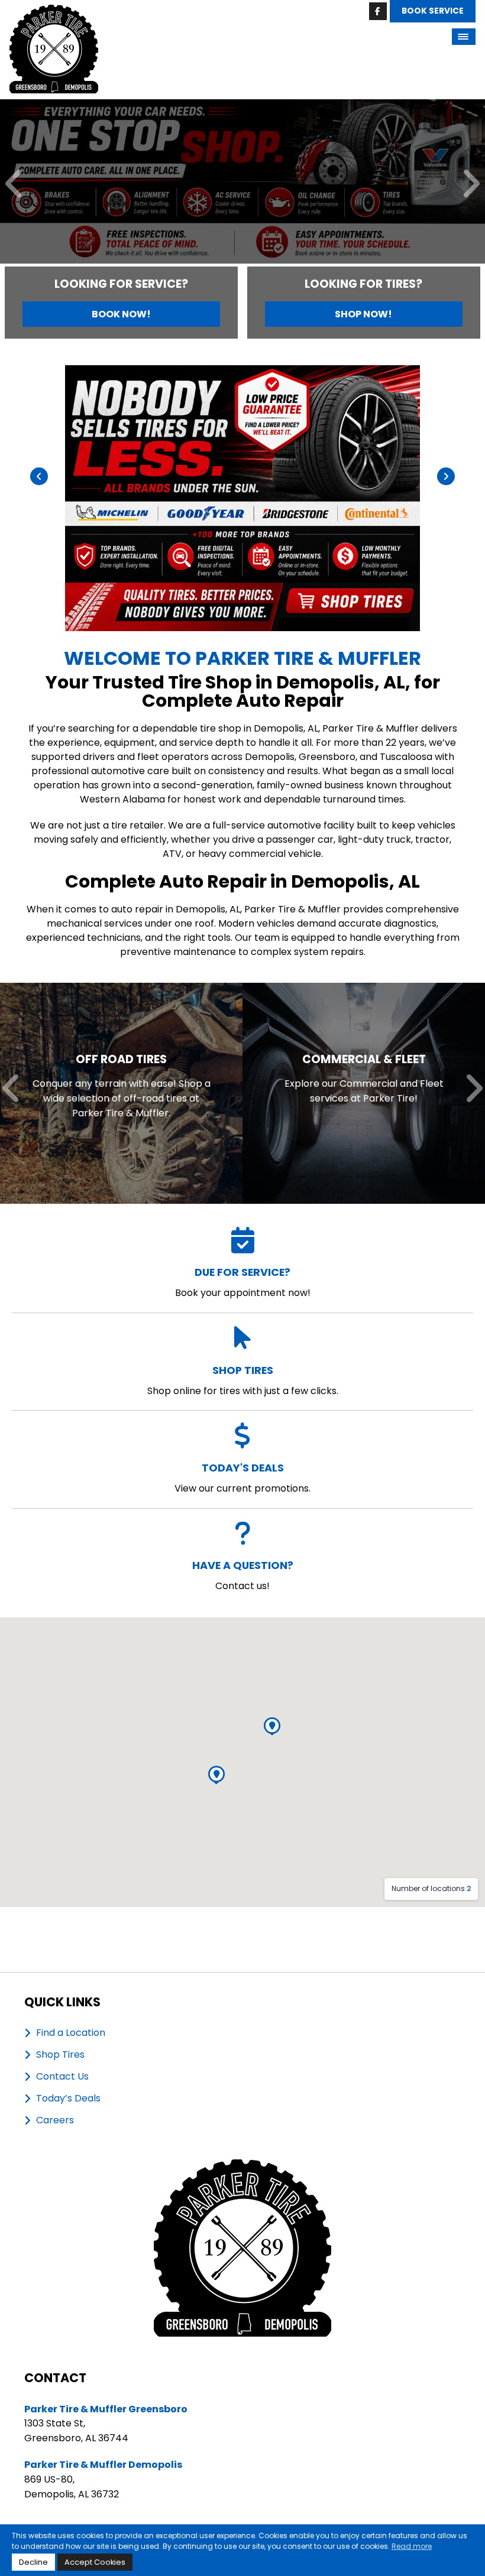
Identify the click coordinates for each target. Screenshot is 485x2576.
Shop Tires (60, 2055)
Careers (55, 2120)
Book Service (433, 11)
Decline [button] (33, 2562)
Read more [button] (412, 2546)
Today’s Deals (68, 2099)
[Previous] (14, 185)
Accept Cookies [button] (95, 2562)
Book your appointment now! (243, 1282)
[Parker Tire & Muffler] (54, 12)
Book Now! (121, 314)
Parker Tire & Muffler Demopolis (103, 2465)
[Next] (471, 185)
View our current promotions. (242, 1478)
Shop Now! (363, 314)
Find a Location (71, 2033)
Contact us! (243, 1575)
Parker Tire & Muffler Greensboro (106, 2409)
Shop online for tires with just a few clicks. (243, 1380)
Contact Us (62, 2077)
